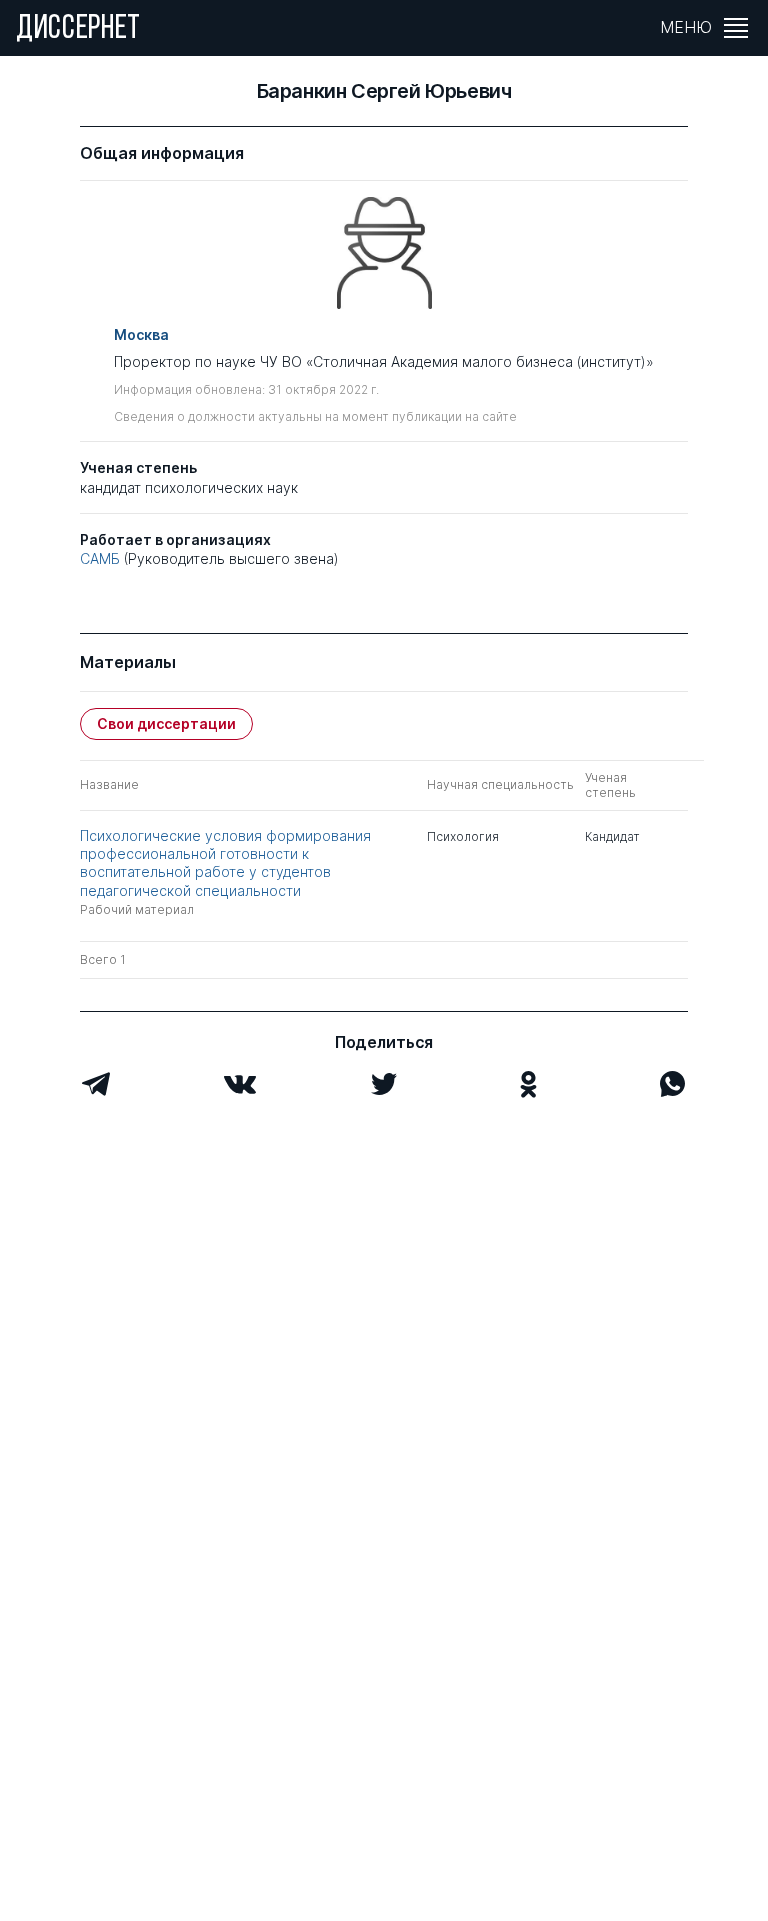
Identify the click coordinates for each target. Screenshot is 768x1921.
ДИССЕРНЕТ (78, 30)
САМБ (100, 558)
